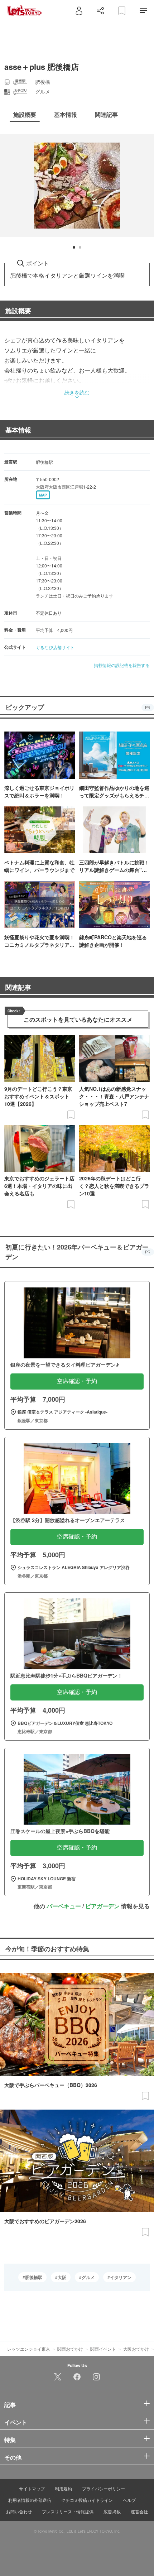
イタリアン (121, 2277)
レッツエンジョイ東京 (29, 2349)
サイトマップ (32, 2488)
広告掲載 (112, 2511)
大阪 (62, 2277)
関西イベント (103, 2349)
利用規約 (63, 2488)
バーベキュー (64, 1906)
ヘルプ (129, 2500)
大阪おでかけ (136, 2349)
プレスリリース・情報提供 (68, 2511)
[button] (74, 247)
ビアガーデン (102, 1906)
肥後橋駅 (34, 2277)
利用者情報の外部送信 (30, 2500)
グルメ (88, 2277)
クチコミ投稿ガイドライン (87, 2500)
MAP (43, 495)
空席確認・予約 (77, 1381)
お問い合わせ (19, 2511)
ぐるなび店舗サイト (55, 647)
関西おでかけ (70, 2349)
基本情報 (18, 430)
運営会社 (139, 2511)
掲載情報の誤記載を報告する (122, 665)
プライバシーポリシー (104, 2488)
